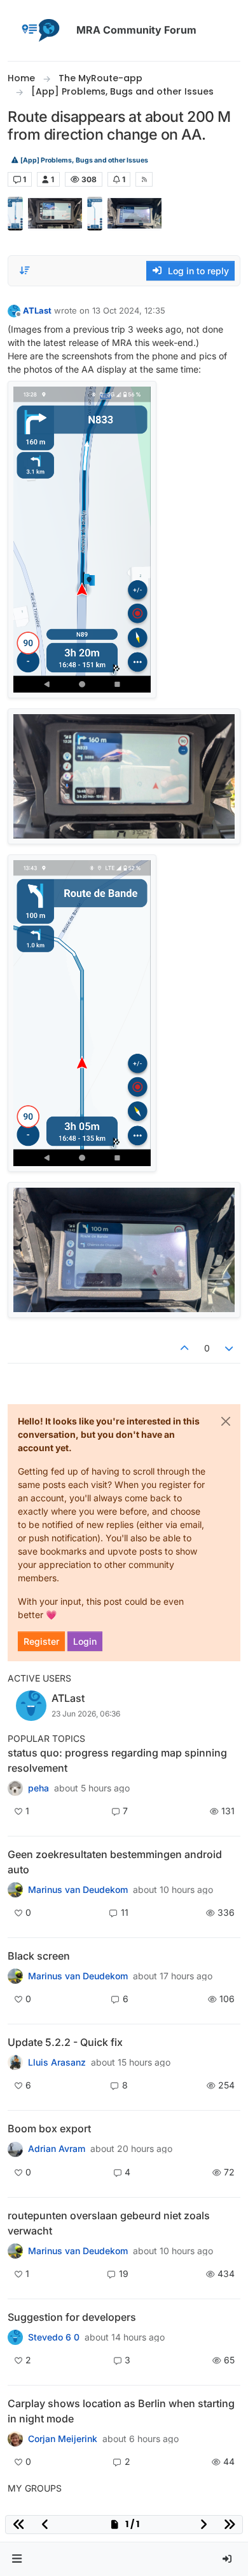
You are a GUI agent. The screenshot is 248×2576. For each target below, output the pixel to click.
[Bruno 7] (15, 2251)
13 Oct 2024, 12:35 (129, 310)
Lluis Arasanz (57, 2062)
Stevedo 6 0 (54, 2337)
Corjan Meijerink (63, 2439)
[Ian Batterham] (15, 1976)
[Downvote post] (230, 1348)
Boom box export (49, 2128)
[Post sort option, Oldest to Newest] (25, 270)
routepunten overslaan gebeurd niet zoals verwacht (109, 2223)
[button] (17, 2559)
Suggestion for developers (72, 2317)
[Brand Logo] (39, 30)
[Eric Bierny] (15, 2149)
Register (41, 1641)
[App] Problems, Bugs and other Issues (84, 160)
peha (38, 1788)
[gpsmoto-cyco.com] (15, 2439)
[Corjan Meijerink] (15, 2062)
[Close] (226, 1421)
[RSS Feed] (144, 179)
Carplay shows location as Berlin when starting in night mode (121, 2411)
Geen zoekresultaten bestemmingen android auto (115, 1862)
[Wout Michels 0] (15, 1890)
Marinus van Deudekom (78, 1890)
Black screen (39, 1956)
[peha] (15, 1788)
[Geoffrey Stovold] (15, 2337)
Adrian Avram (57, 2149)
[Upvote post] (184, 1348)
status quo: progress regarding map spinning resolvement (117, 1760)
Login (85, 1641)
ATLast (37, 310)
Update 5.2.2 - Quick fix (65, 2042)
